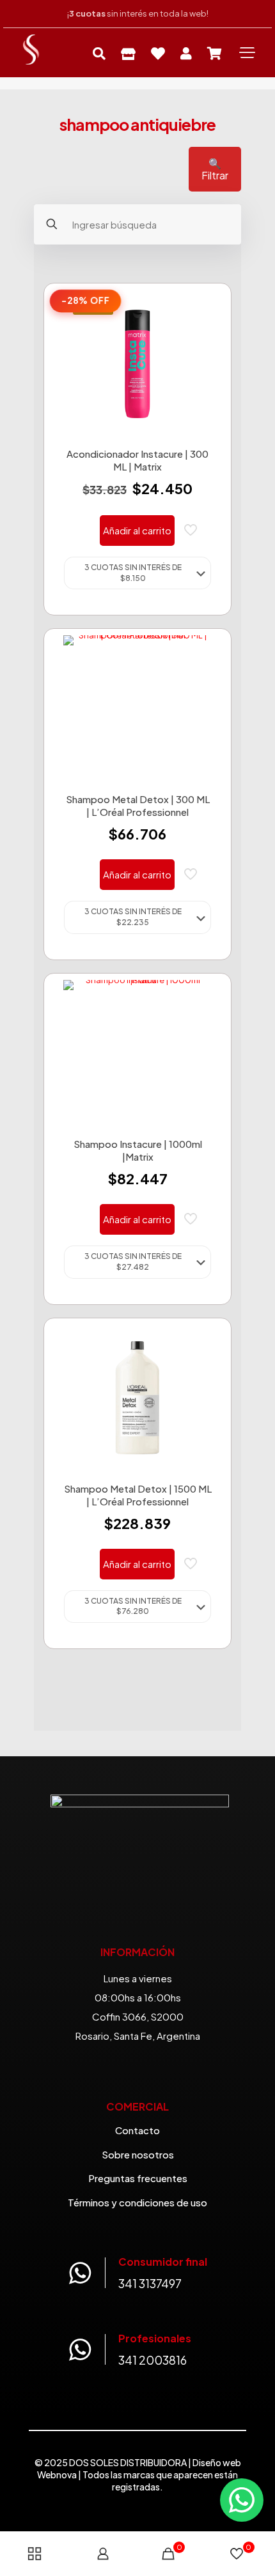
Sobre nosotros (138, 2154)
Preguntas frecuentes (138, 2178)
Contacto (137, 2130)
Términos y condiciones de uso (137, 2202)
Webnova (57, 2474)
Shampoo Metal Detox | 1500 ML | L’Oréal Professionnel (138, 1495)
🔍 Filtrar (215, 169)
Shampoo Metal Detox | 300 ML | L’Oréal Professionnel (138, 805)
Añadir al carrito (137, 530)
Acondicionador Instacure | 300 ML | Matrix (137, 460)
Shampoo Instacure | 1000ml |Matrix (138, 1150)
